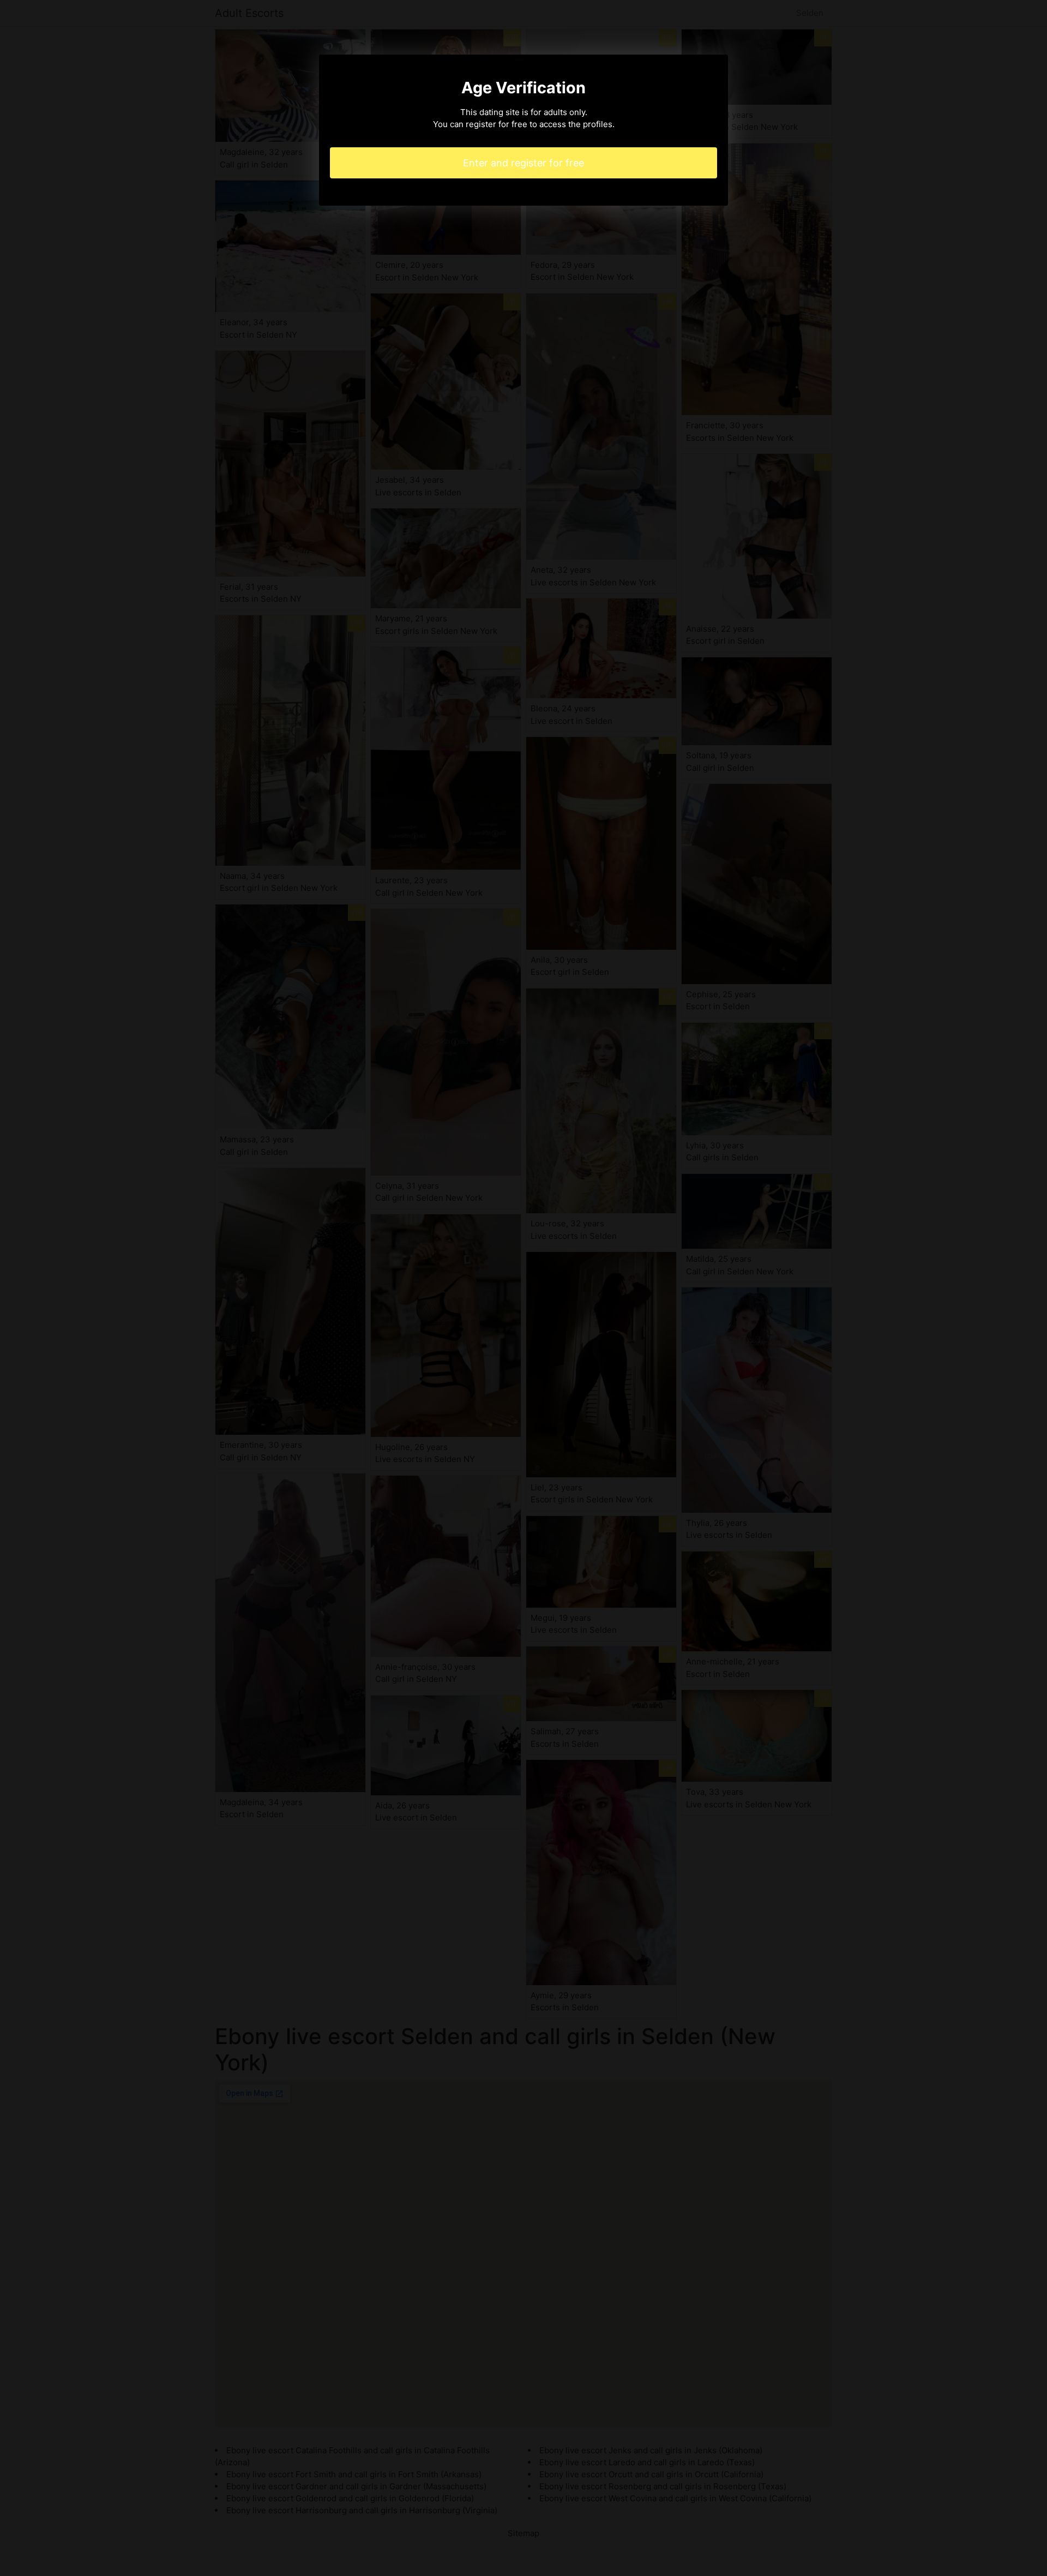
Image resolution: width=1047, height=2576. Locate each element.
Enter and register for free (523, 163)
